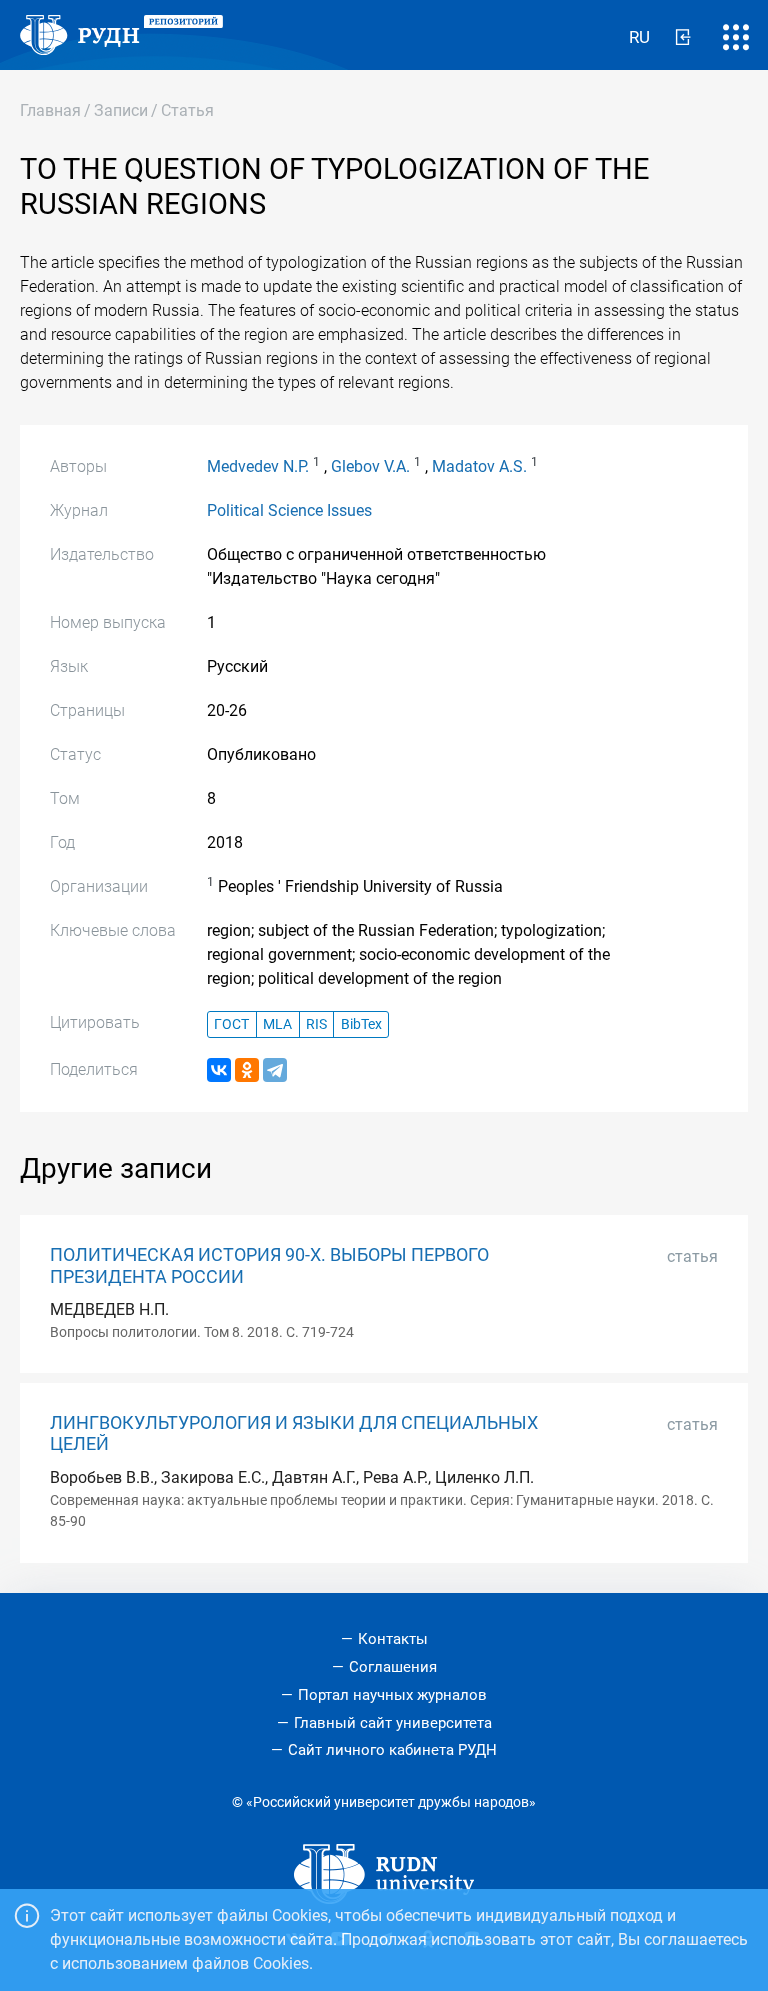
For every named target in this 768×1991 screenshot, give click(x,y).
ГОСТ (231, 1024)
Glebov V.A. (370, 466)
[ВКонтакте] (219, 1070)
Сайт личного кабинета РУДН (392, 1750)
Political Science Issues (289, 510)
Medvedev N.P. (258, 466)
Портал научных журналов (392, 1695)
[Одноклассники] (247, 1070)
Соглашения (393, 1667)
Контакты (393, 1639)
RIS (316, 1024)
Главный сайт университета (393, 1723)
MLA (277, 1024)
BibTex (361, 1024)
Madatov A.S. (479, 466)
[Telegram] (275, 1070)
